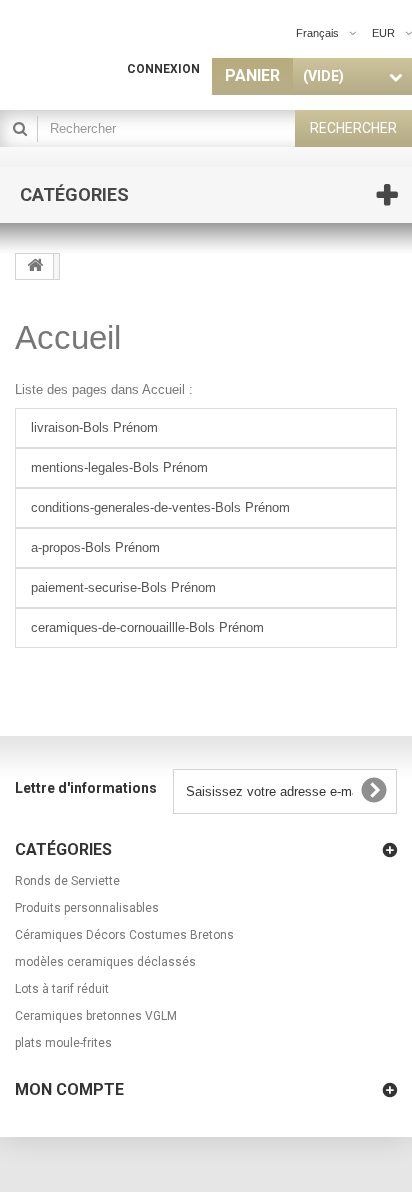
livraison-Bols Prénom (94, 427)
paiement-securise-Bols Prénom (123, 587)
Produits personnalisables (87, 908)
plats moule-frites (63, 1043)
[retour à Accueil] (35, 266)
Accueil (68, 337)
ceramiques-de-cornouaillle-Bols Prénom (147, 627)
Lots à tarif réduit (62, 989)
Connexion (163, 69)
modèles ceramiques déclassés (105, 962)
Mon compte (69, 1089)
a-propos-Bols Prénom (95, 547)
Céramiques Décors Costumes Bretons (124, 935)
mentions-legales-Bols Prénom (119, 467)
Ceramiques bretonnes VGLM (96, 1016)
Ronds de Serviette (67, 881)
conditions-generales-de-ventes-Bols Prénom (160, 507)
